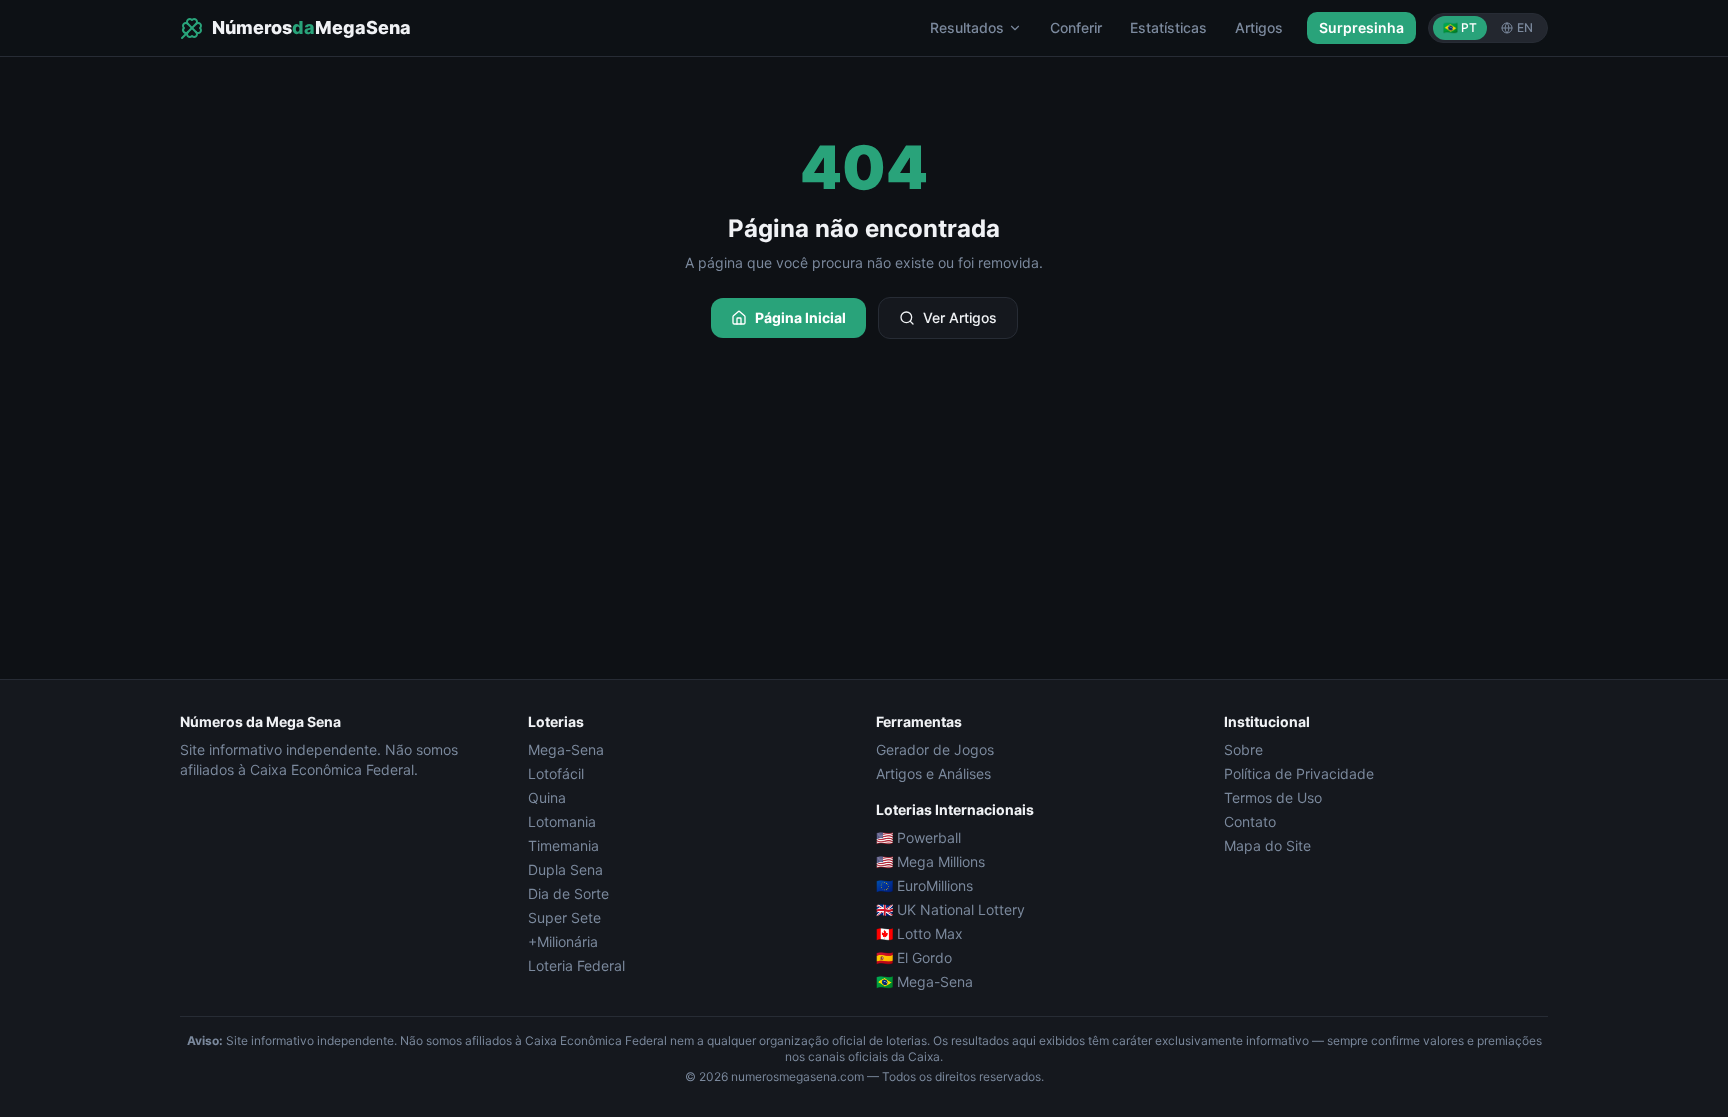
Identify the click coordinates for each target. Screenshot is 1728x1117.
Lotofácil (556, 773)
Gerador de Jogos (935, 749)
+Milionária (563, 941)
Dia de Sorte (568, 893)
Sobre (1243, 749)
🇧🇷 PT (1460, 27)
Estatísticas (1168, 27)
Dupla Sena (565, 869)
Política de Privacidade (1299, 773)
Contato (1250, 821)
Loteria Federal (576, 965)
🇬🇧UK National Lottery (950, 909)
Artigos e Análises (933, 773)
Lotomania (562, 821)
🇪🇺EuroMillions (924, 885)
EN (1525, 27)
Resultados (967, 27)
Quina (547, 797)
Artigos (1259, 27)
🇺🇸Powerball (918, 837)
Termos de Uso (1273, 797)
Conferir (1076, 27)
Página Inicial (800, 317)
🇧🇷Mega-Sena (924, 981)
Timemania (563, 845)
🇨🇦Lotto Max (919, 933)
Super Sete (564, 917)
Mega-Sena (566, 749)
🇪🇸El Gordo (914, 957)
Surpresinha (1361, 27)
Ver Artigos (960, 317)
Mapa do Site (1267, 845)
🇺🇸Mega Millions (930, 861)
